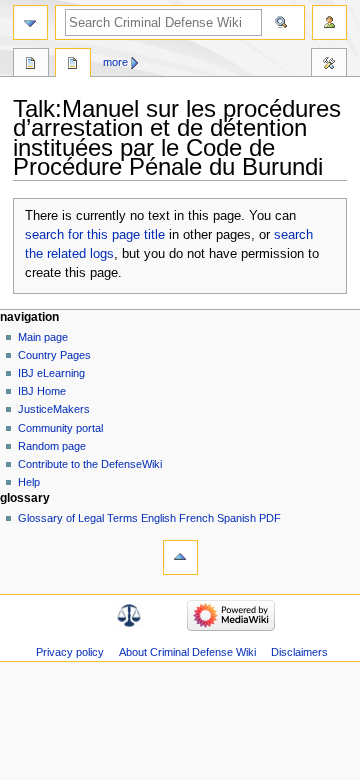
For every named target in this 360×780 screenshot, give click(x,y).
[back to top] (180, 557)
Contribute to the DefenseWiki (90, 464)
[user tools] (329, 22)
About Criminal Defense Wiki (187, 652)
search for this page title (95, 235)
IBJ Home (42, 391)
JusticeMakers (54, 409)
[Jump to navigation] (30, 22)
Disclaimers (299, 652)
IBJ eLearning (51, 373)
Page (31, 65)
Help (29, 482)
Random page (52, 446)
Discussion (73, 65)
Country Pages (54, 355)
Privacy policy (70, 652)
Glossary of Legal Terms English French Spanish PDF (149, 518)
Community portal (60, 428)
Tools (329, 65)
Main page (43, 337)
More (115, 62)
